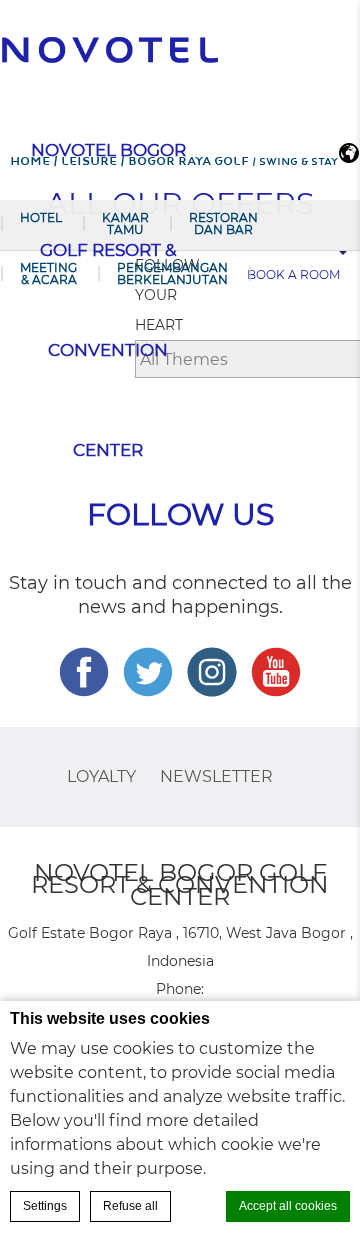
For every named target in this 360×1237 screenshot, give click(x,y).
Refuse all (130, 1206)
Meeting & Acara (48, 273)
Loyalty (101, 776)
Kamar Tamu (125, 223)
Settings (45, 1206)
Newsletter (216, 776)
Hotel (41, 217)
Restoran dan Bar (223, 223)
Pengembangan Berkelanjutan (172, 273)
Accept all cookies (288, 1206)
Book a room (293, 274)
